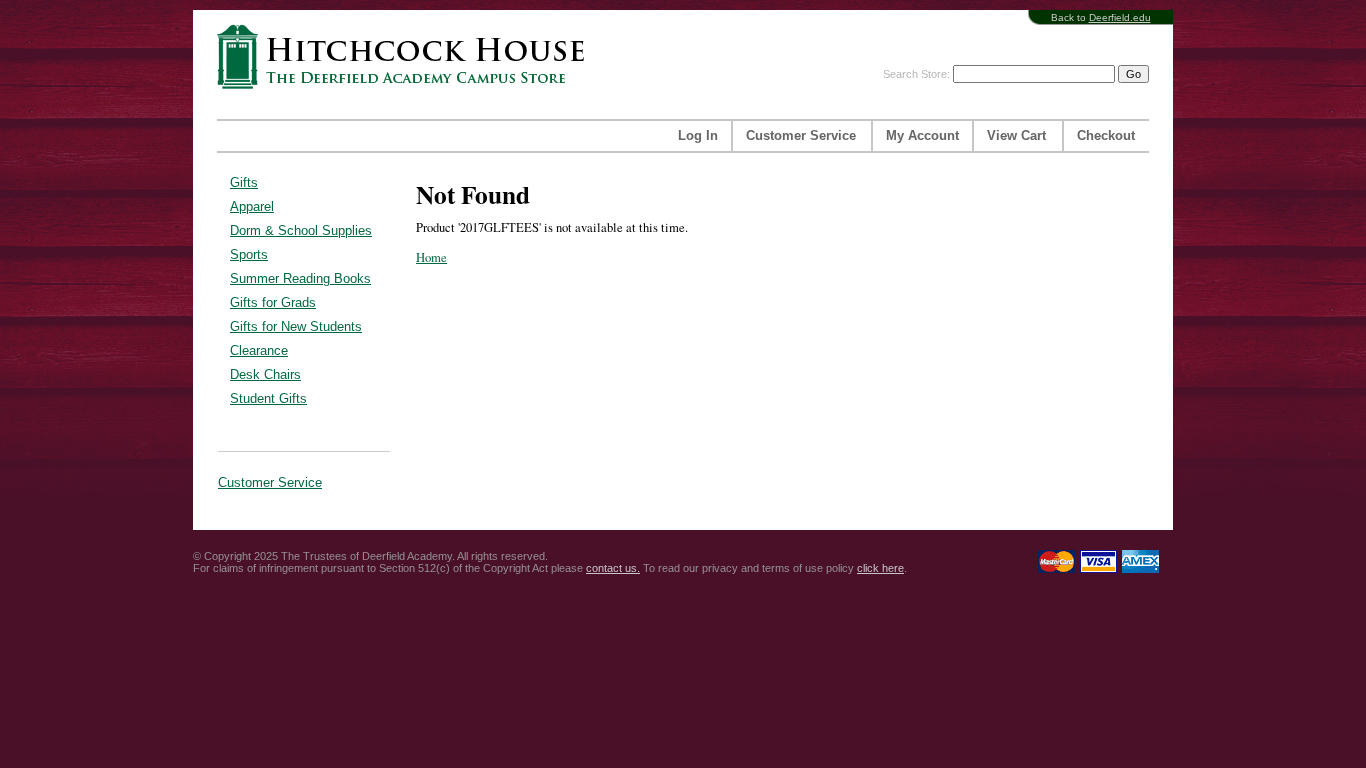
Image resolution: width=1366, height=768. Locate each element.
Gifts (244, 182)
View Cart (1016, 136)
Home (431, 257)
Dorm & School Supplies (301, 230)
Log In (698, 136)
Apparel (252, 206)
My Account (922, 136)
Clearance (259, 350)
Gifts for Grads (273, 302)
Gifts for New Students (296, 326)
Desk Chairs (265, 374)
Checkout (1106, 136)
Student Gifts (268, 398)
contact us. (613, 568)
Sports (249, 254)
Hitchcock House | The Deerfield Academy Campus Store (407, 56)
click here (880, 568)
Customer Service (801, 136)
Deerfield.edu (1120, 17)
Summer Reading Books (300, 278)
